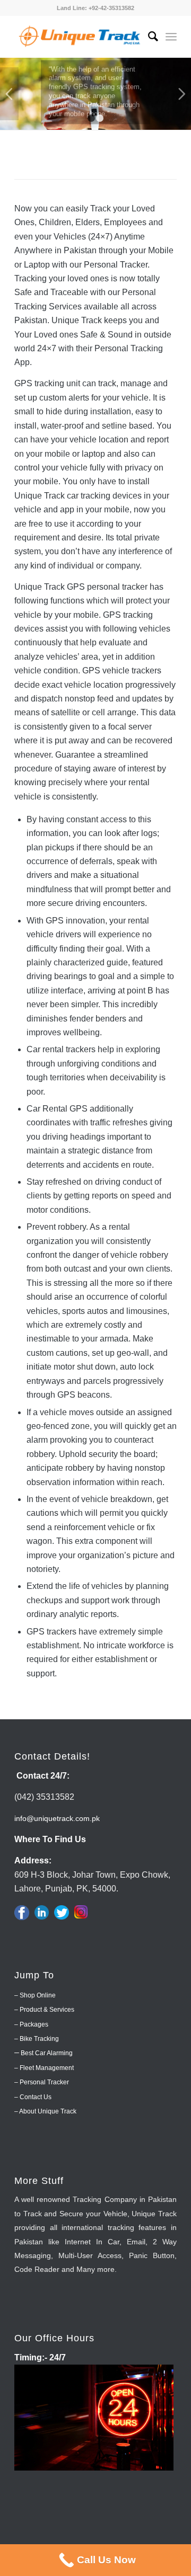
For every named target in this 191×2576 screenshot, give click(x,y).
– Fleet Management (44, 2068)
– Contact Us (33, 2097)
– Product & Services (44, 2010)
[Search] (148, 37)
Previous (9, 94)
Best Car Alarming (46, 2053)
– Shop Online (35, 1995)
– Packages (31, 2024)
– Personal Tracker (42, 2082)
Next (182, 94)
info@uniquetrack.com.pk (57, 1818)
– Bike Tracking (37, 2039)
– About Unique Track (45, 2111)
